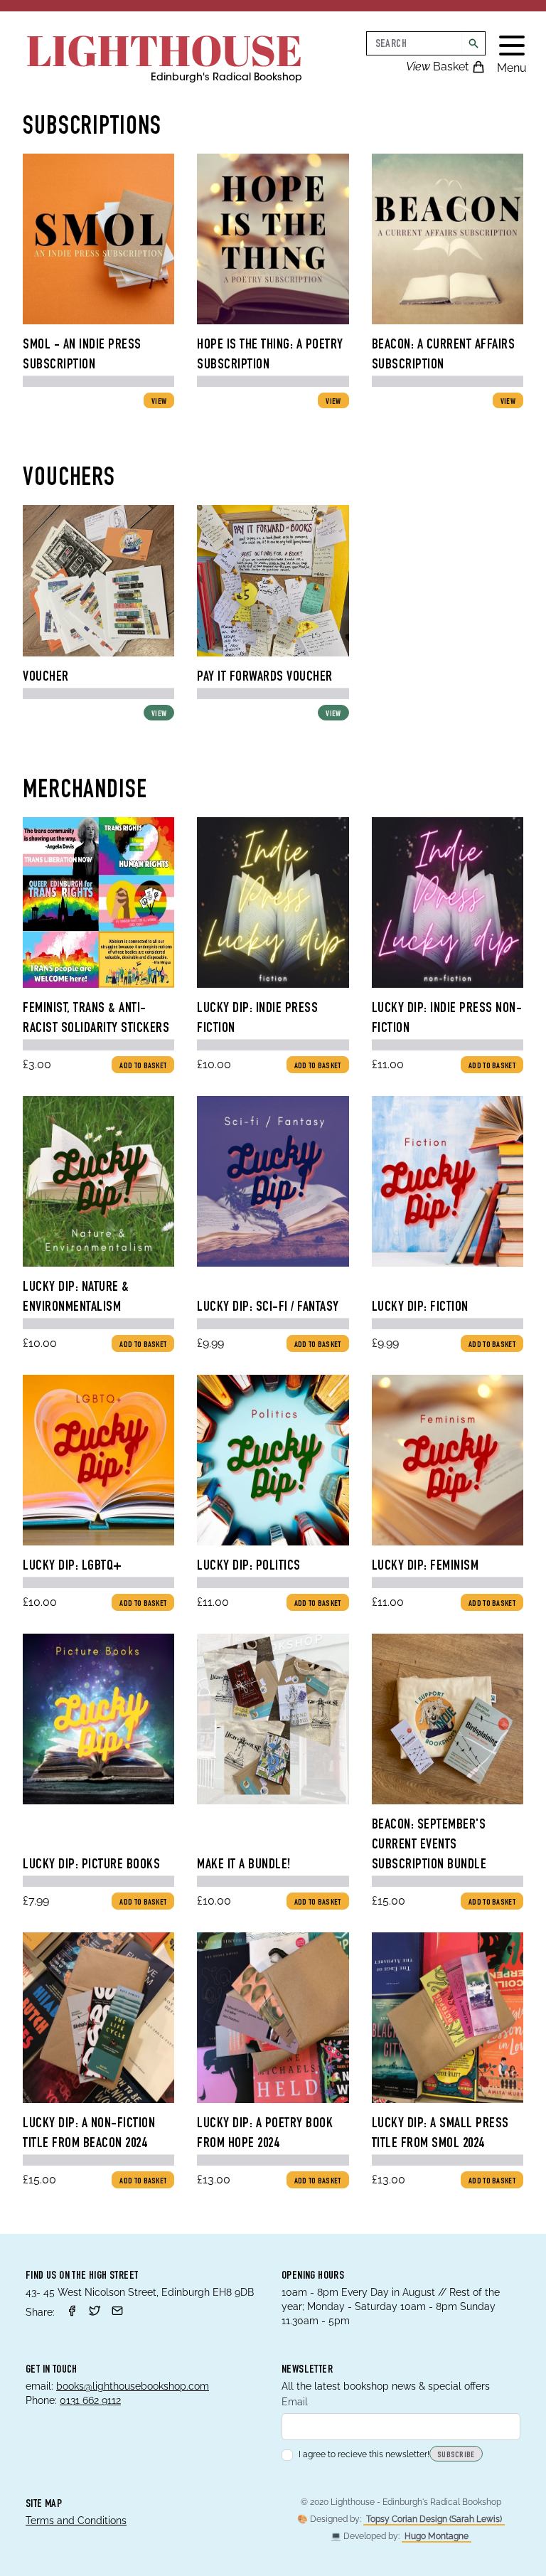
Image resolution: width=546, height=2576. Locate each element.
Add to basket (143, 1066)
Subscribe (456, 2455)
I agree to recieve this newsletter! (364, 2454)
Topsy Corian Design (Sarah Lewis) (434, 2519)
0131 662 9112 (90, 2400)
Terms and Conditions (76, 2521)
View (159, 402)
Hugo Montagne (437, 2536)
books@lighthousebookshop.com (133, 2386)
